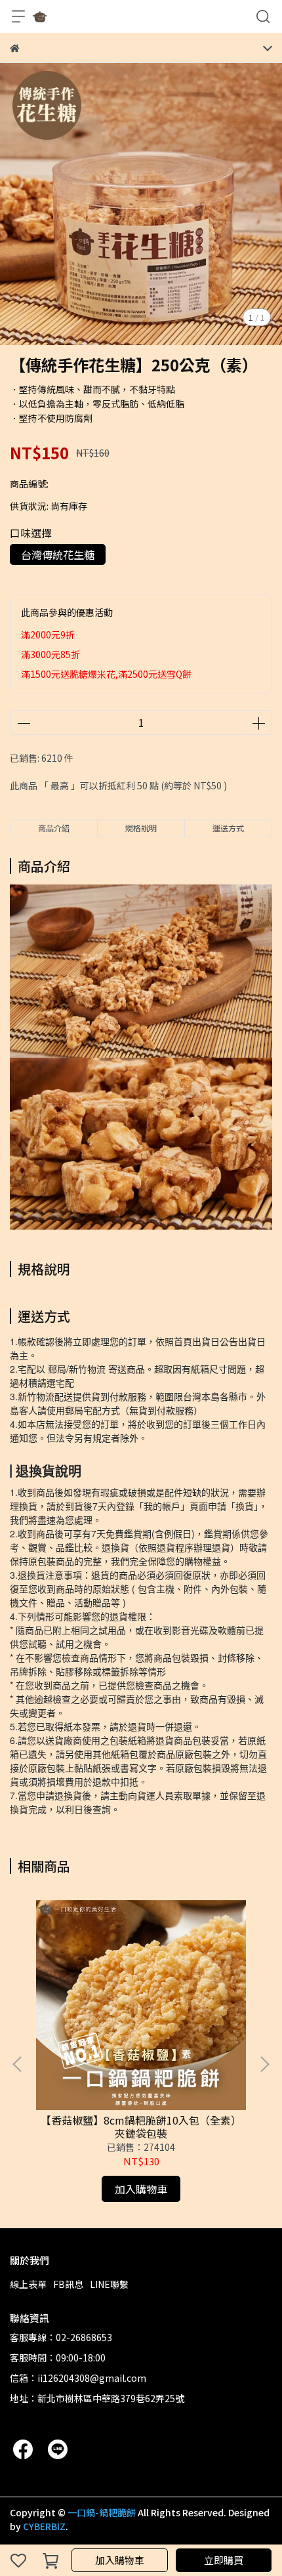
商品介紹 (54, 828)
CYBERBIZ (44, 2526)
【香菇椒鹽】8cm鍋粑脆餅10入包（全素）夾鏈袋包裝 (141, 2127)
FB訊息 (68, 2284)
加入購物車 (120, 2560)
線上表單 (28, 2284)
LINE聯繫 (109, 2284)
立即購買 (224, 2560)
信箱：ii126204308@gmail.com (78, 2378)
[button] (264, 2064)
